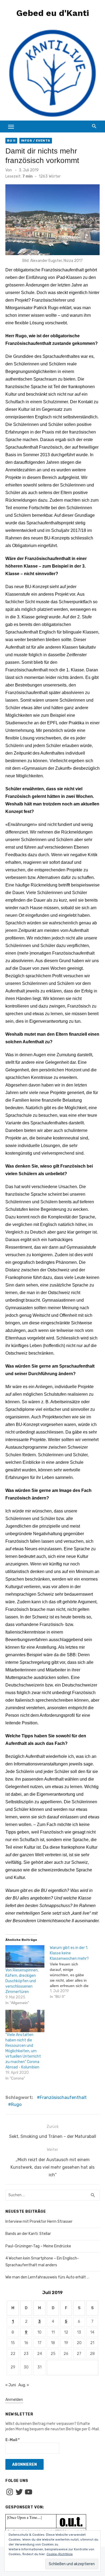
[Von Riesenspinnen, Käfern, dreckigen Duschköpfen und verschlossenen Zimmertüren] (25, 1956)
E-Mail (13, 2440)
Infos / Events (36, 141)
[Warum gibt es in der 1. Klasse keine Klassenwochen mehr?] (72, 1972)
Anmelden (14, 2400)
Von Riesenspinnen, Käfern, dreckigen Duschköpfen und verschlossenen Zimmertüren (22, 1981)
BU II (11, 141)
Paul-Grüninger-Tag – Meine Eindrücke (38, 2246)
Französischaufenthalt (63, 2097)
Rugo (16, 2105)
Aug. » (24, 2385)
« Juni (11, 2385)
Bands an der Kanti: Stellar (28, 2234)
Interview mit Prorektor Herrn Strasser (39, 2222)
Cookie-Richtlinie (60, 2554)
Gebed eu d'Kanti (53, 13)
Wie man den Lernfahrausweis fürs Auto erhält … (47, 2277)
